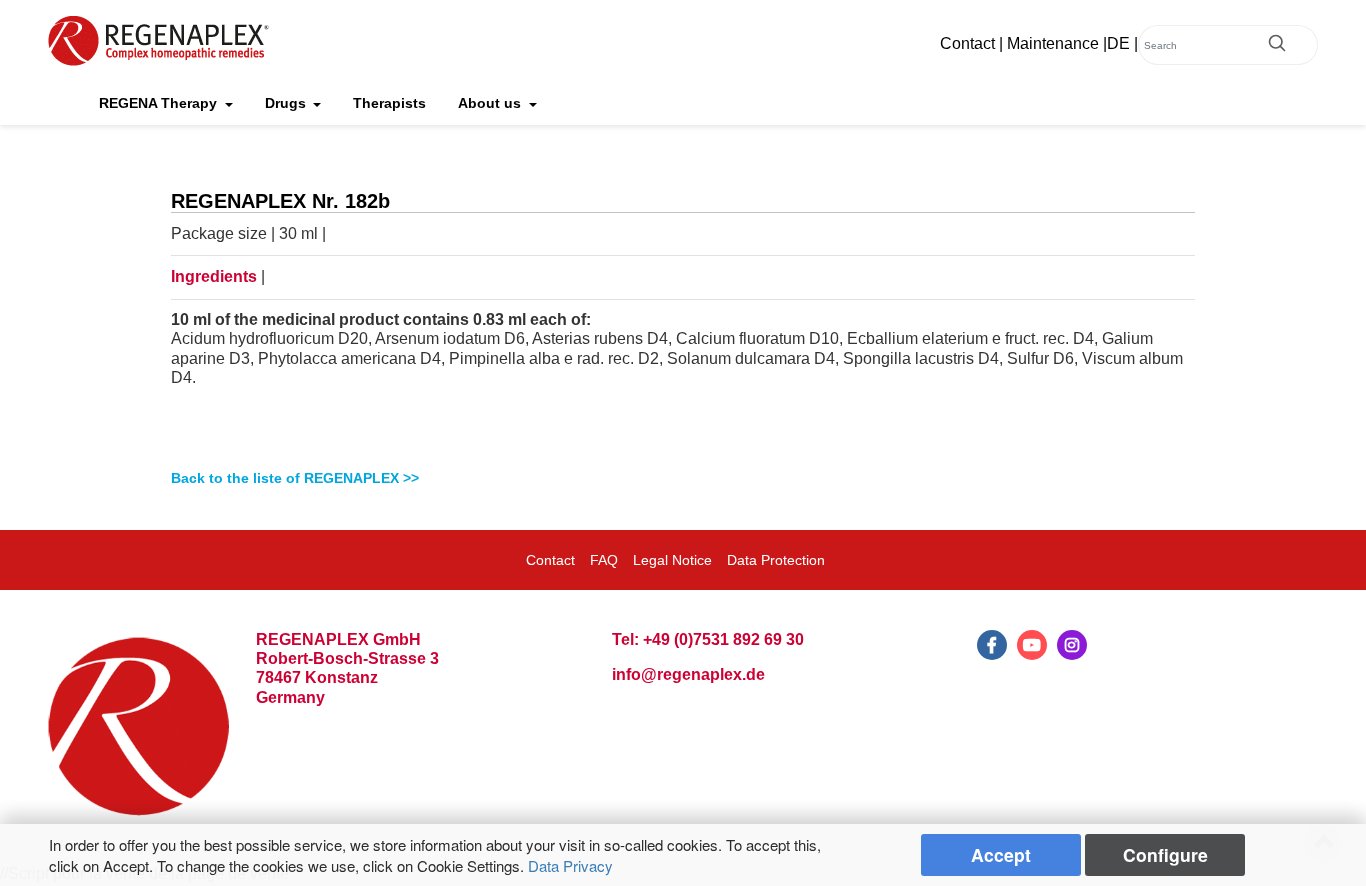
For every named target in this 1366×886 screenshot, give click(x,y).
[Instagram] (1072, 645)
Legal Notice (672, 560)
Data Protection (776, 560)
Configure (1165, 854)
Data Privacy (570, 865)
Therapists (389, 103)
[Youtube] (1032, 645)
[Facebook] (992, 645)
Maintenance (1053, 43)
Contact (967, 43)
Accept (1001, 854)
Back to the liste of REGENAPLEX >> (295, 478)
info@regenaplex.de (688, 674)
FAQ (604, 560)
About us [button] (491, 103)
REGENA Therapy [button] (160, 103)
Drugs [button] (287, 103)
